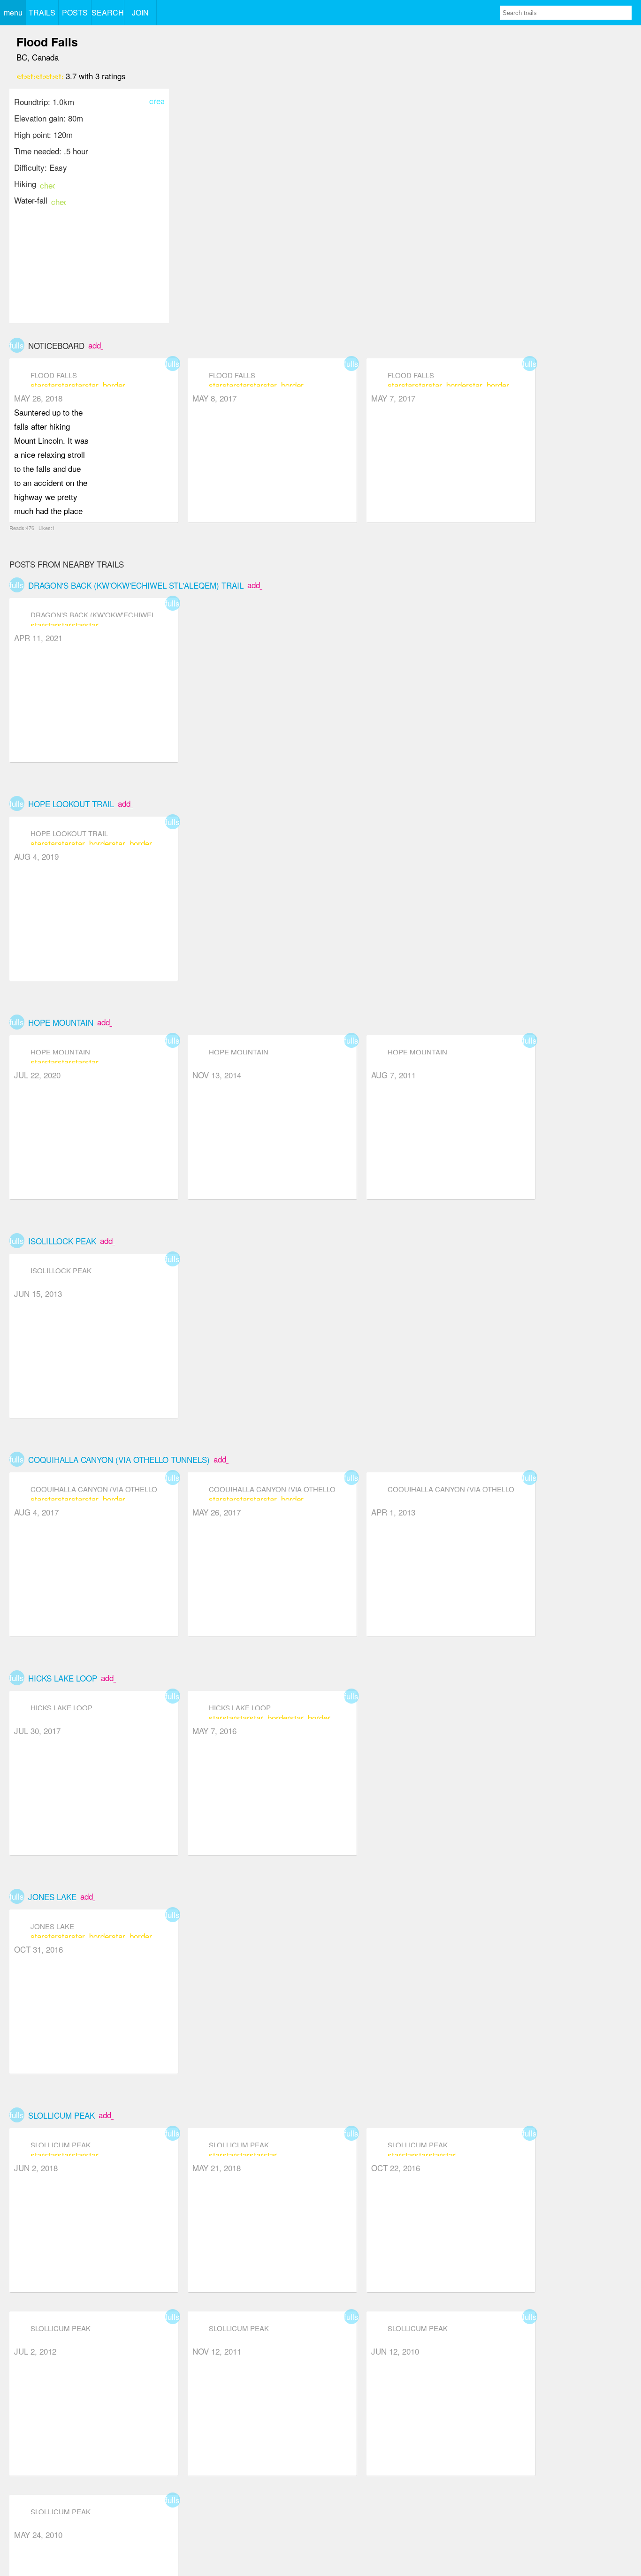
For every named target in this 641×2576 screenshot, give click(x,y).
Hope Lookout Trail (71, 804)
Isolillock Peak (62, 1241)
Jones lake (52, 1897)
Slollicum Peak (61, 2115)
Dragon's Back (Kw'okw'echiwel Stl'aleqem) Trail (136, 585)
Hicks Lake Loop (63, 1678)
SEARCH (108, 12)
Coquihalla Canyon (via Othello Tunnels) (119, 1459)
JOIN (140, 12)
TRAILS (42, 12)
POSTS (75, 12)
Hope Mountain (61, 1022)
